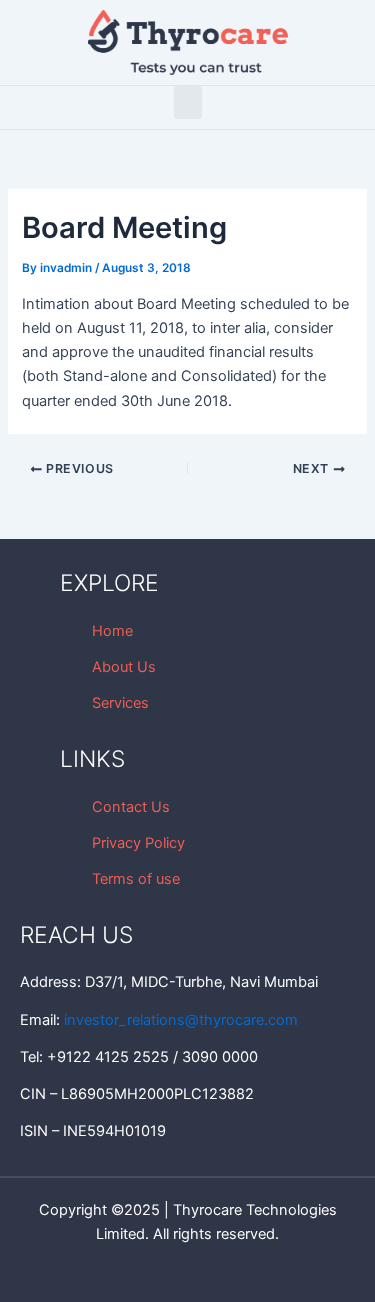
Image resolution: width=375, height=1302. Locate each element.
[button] (188, 102)
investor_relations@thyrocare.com (181, 1020)
